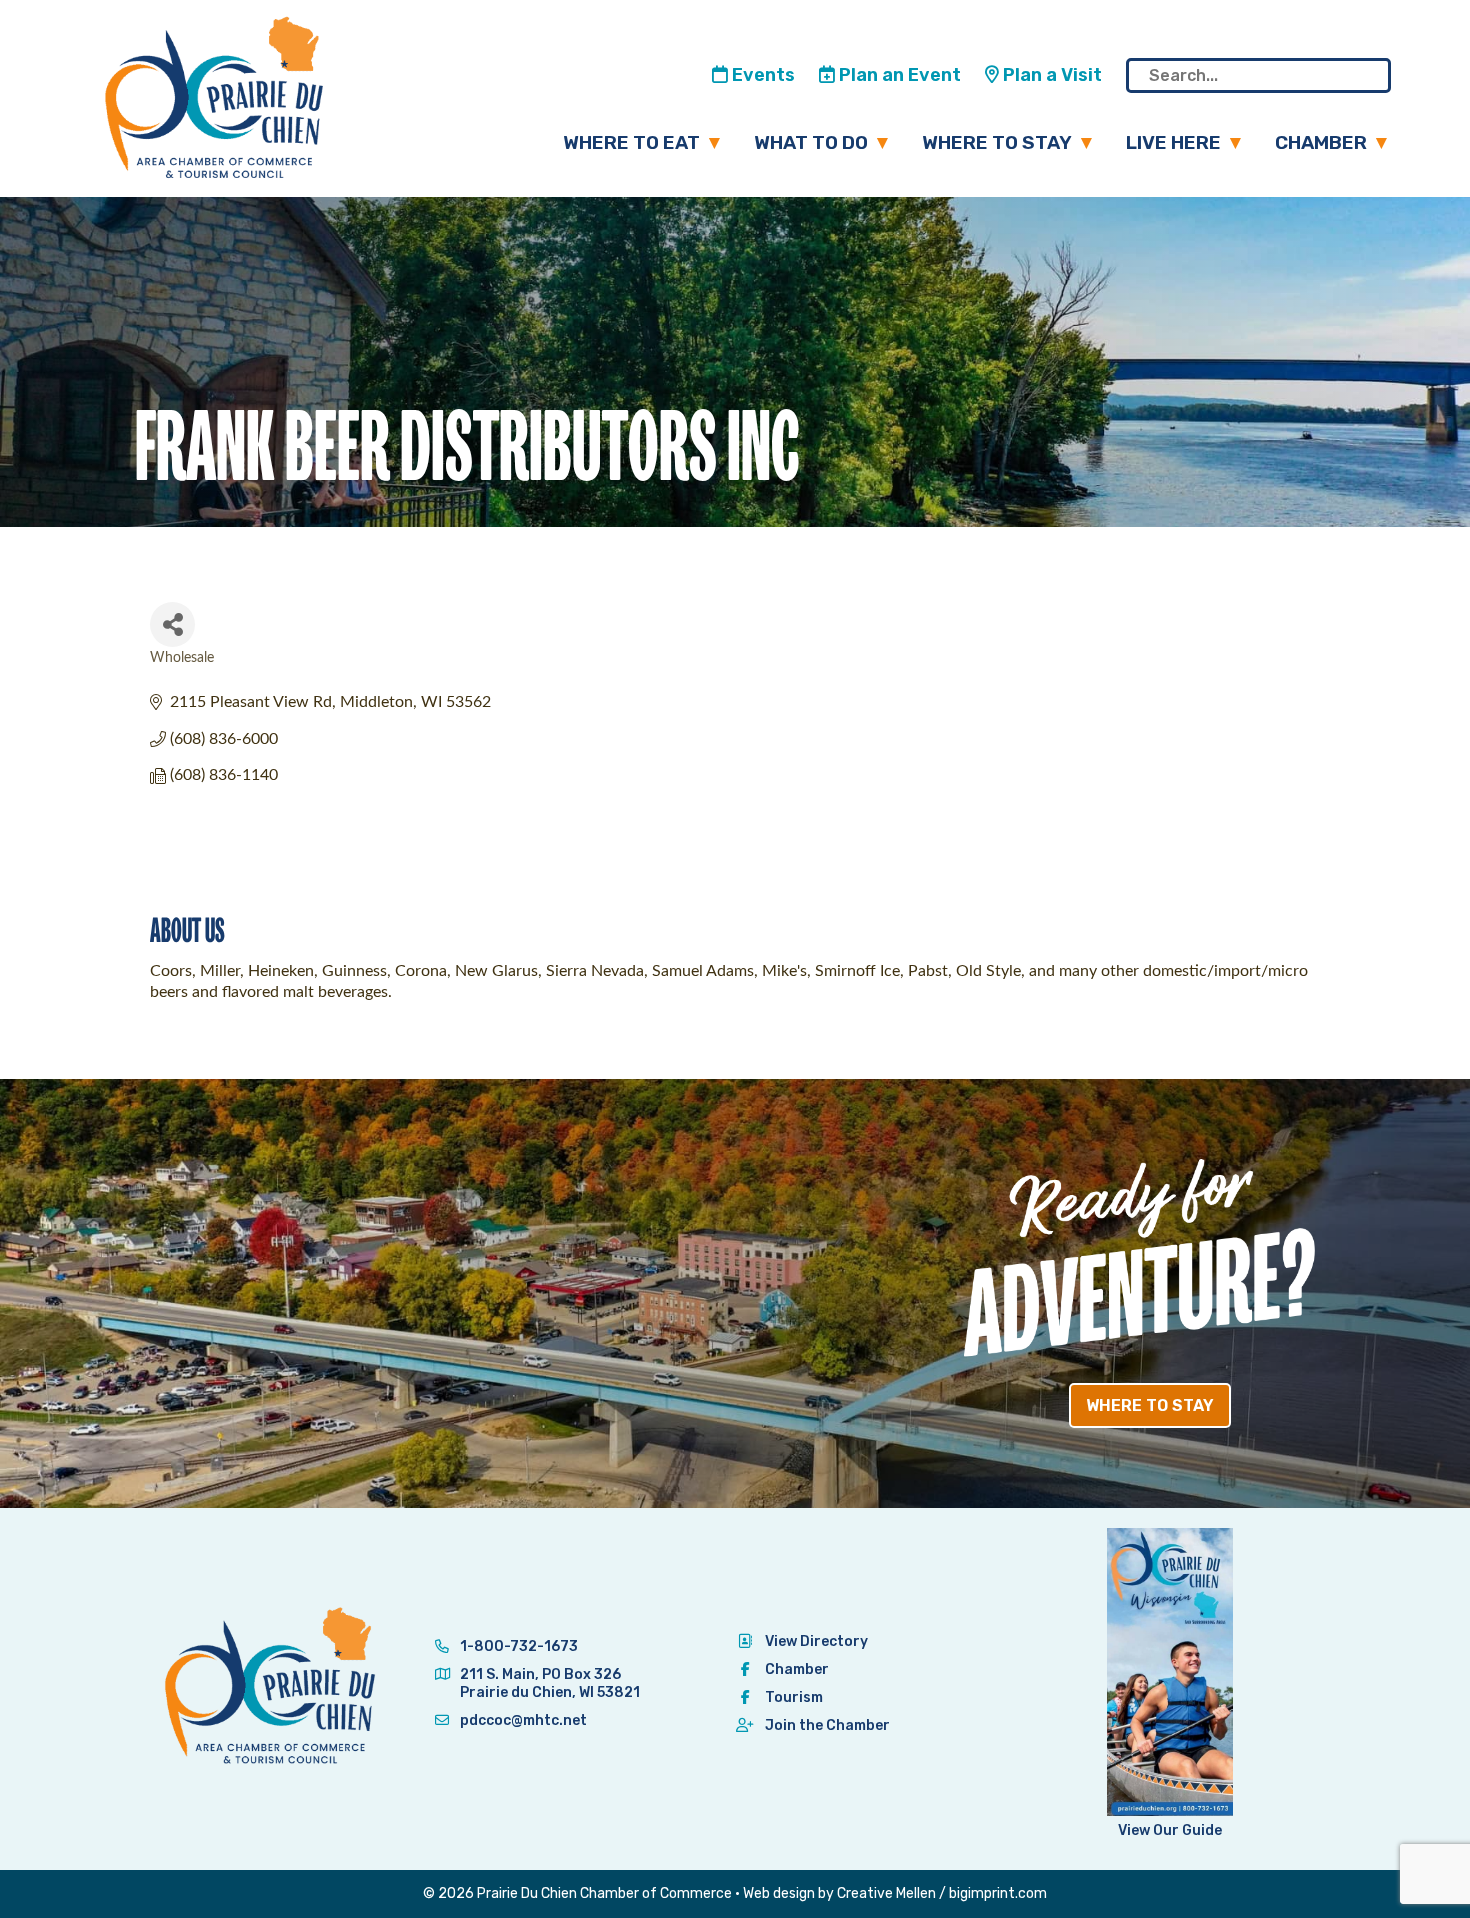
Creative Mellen (886, 1893)
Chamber (1321, 142)
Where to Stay (997, 142)
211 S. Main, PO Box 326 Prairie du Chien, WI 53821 (550, 1683)
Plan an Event (898, 75)
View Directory (816, 1641)
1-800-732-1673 (517, 1646)
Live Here (1173, 142)
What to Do (811, 142)
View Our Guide (1170, 1830)
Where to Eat (631, 142)
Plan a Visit (1050, 75)
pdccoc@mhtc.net (522, 1720)
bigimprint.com (998, 1893)
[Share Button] (172, 624)
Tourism (794, 1697)
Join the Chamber (827, 1725)
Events (761, 75)
